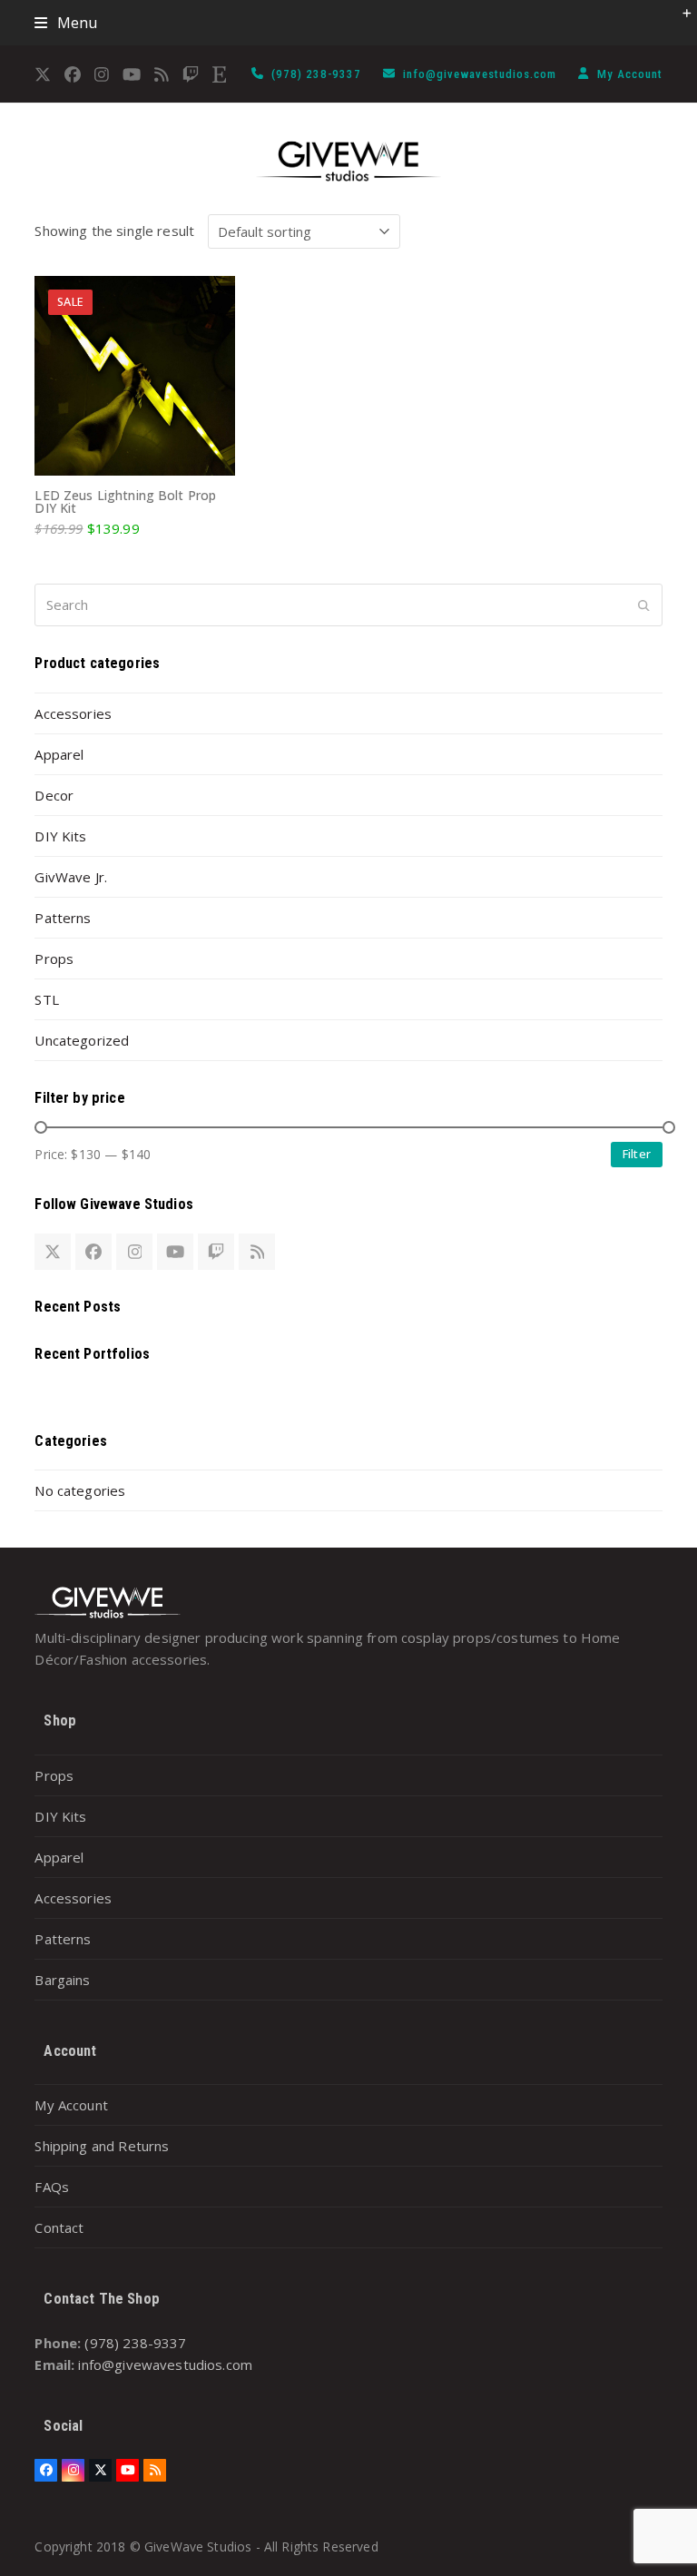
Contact (59, 2227)
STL (46, 999)
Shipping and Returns (102, 2146)
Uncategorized (82, 1040)
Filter (637, 1154)
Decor (54, 795)
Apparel (59, 754)
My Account (630, 74)
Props (54, 959)
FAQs (52, 2187)
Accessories (73, 713)
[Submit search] (644, 605)
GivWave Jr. (71, 877)
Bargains (62, 1980)
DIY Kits (60, 836)
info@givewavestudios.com (481, 74)
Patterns (63, 918)
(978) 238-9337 (318, 74)
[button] (66, 23)
